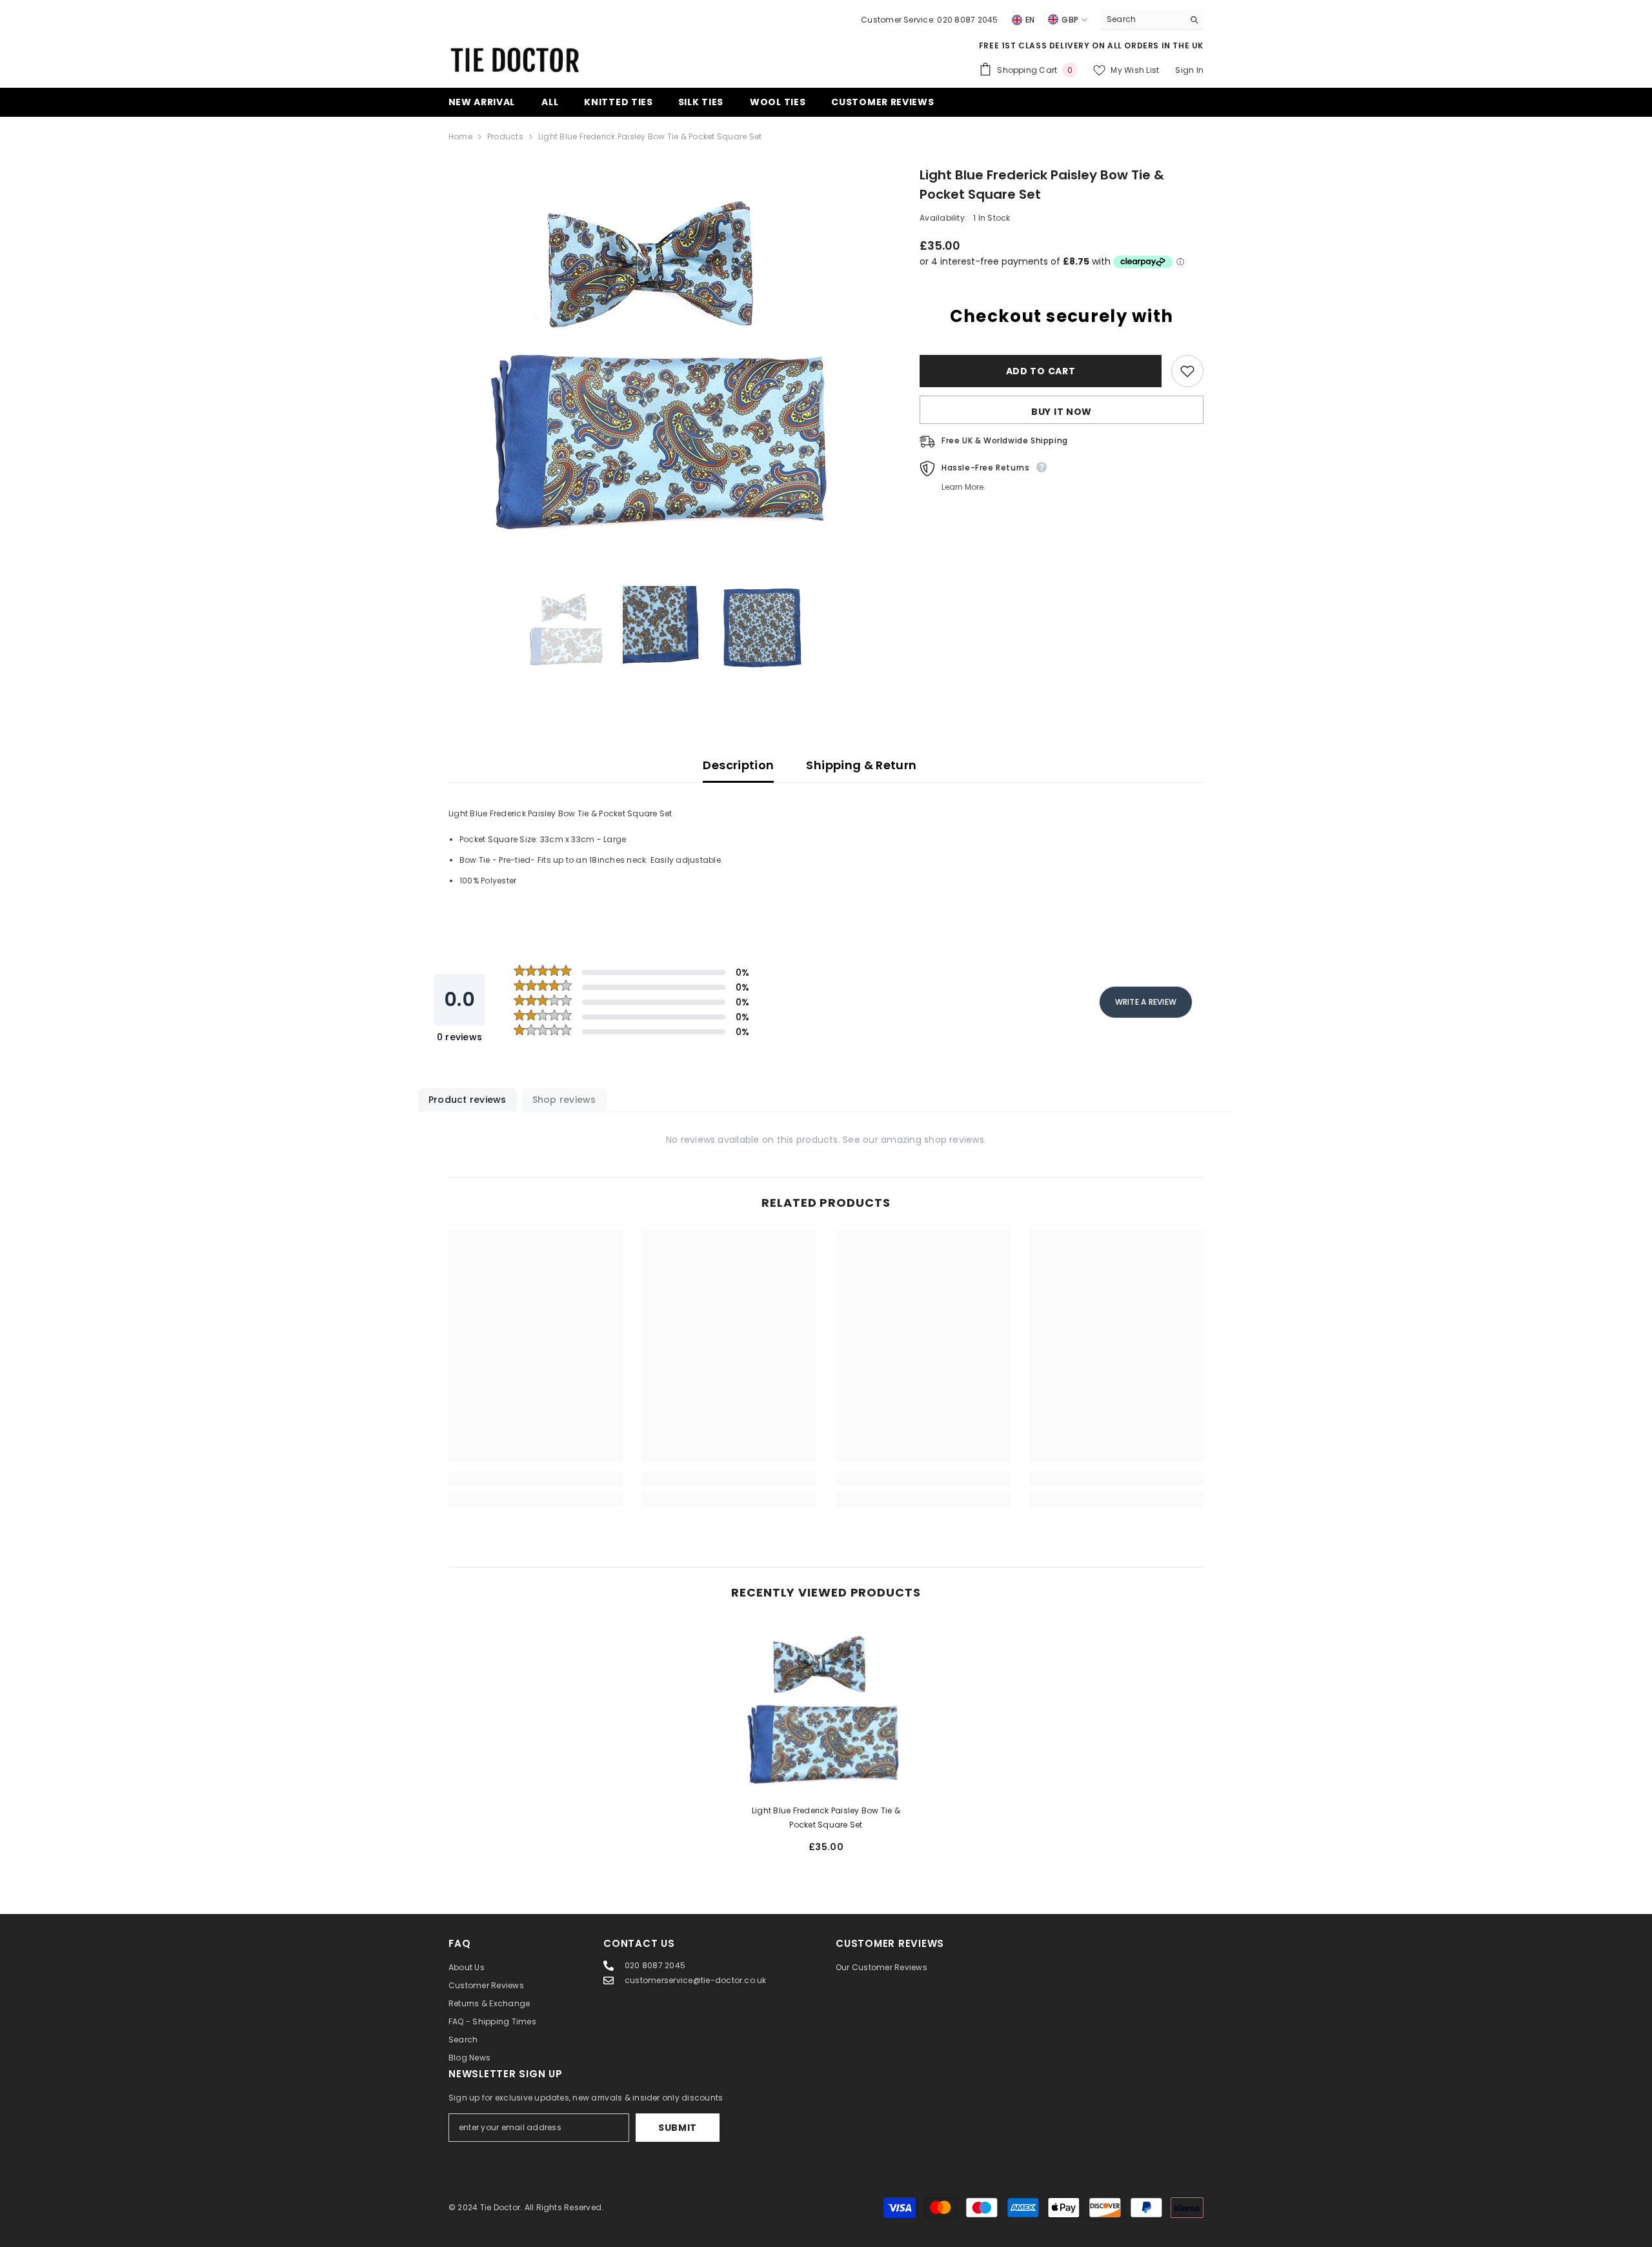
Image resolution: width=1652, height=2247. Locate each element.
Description (738, 765)
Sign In (1189, 70)
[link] (536, 1478)
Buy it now (1062, 412)
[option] (665, 359)
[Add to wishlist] (1187, 371)
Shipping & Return (861, 765)
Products (505, 136)
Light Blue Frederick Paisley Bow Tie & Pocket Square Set (826, 1818)
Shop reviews (564, 1100)
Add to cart (1041, 371)
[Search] (1152, 20)
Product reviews (468, 1100)
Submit (678, 2128)
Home (460, 136)
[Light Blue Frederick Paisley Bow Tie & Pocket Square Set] (826, 1707)
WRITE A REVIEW (1146, 1002)
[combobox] (1142, 19)
